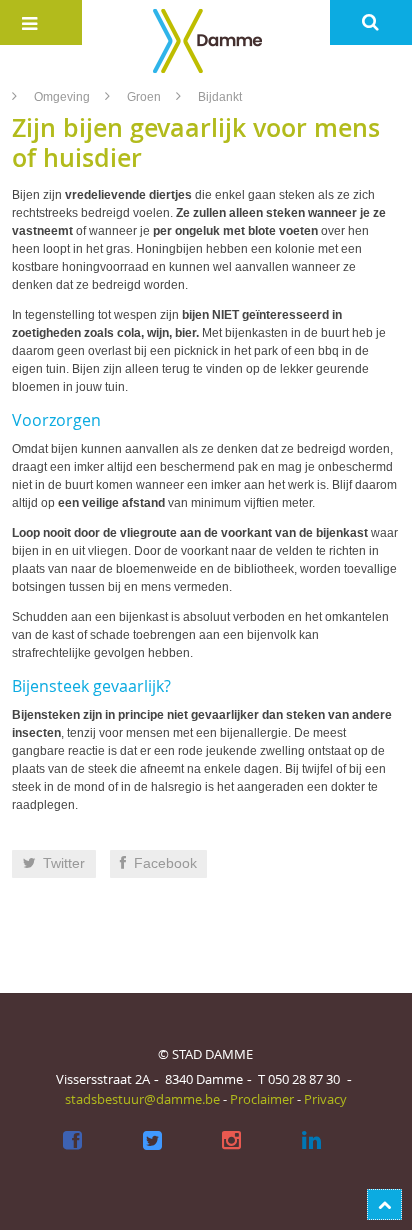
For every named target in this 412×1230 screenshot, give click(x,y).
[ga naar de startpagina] (205, 40)
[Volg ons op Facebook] (72, 1141)
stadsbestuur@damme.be (142, 1099)
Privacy (325, 1099)
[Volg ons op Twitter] (152, 1141)
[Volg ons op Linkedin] (311, 1141)
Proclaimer (262, 1099)
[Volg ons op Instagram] (232, 1141)
